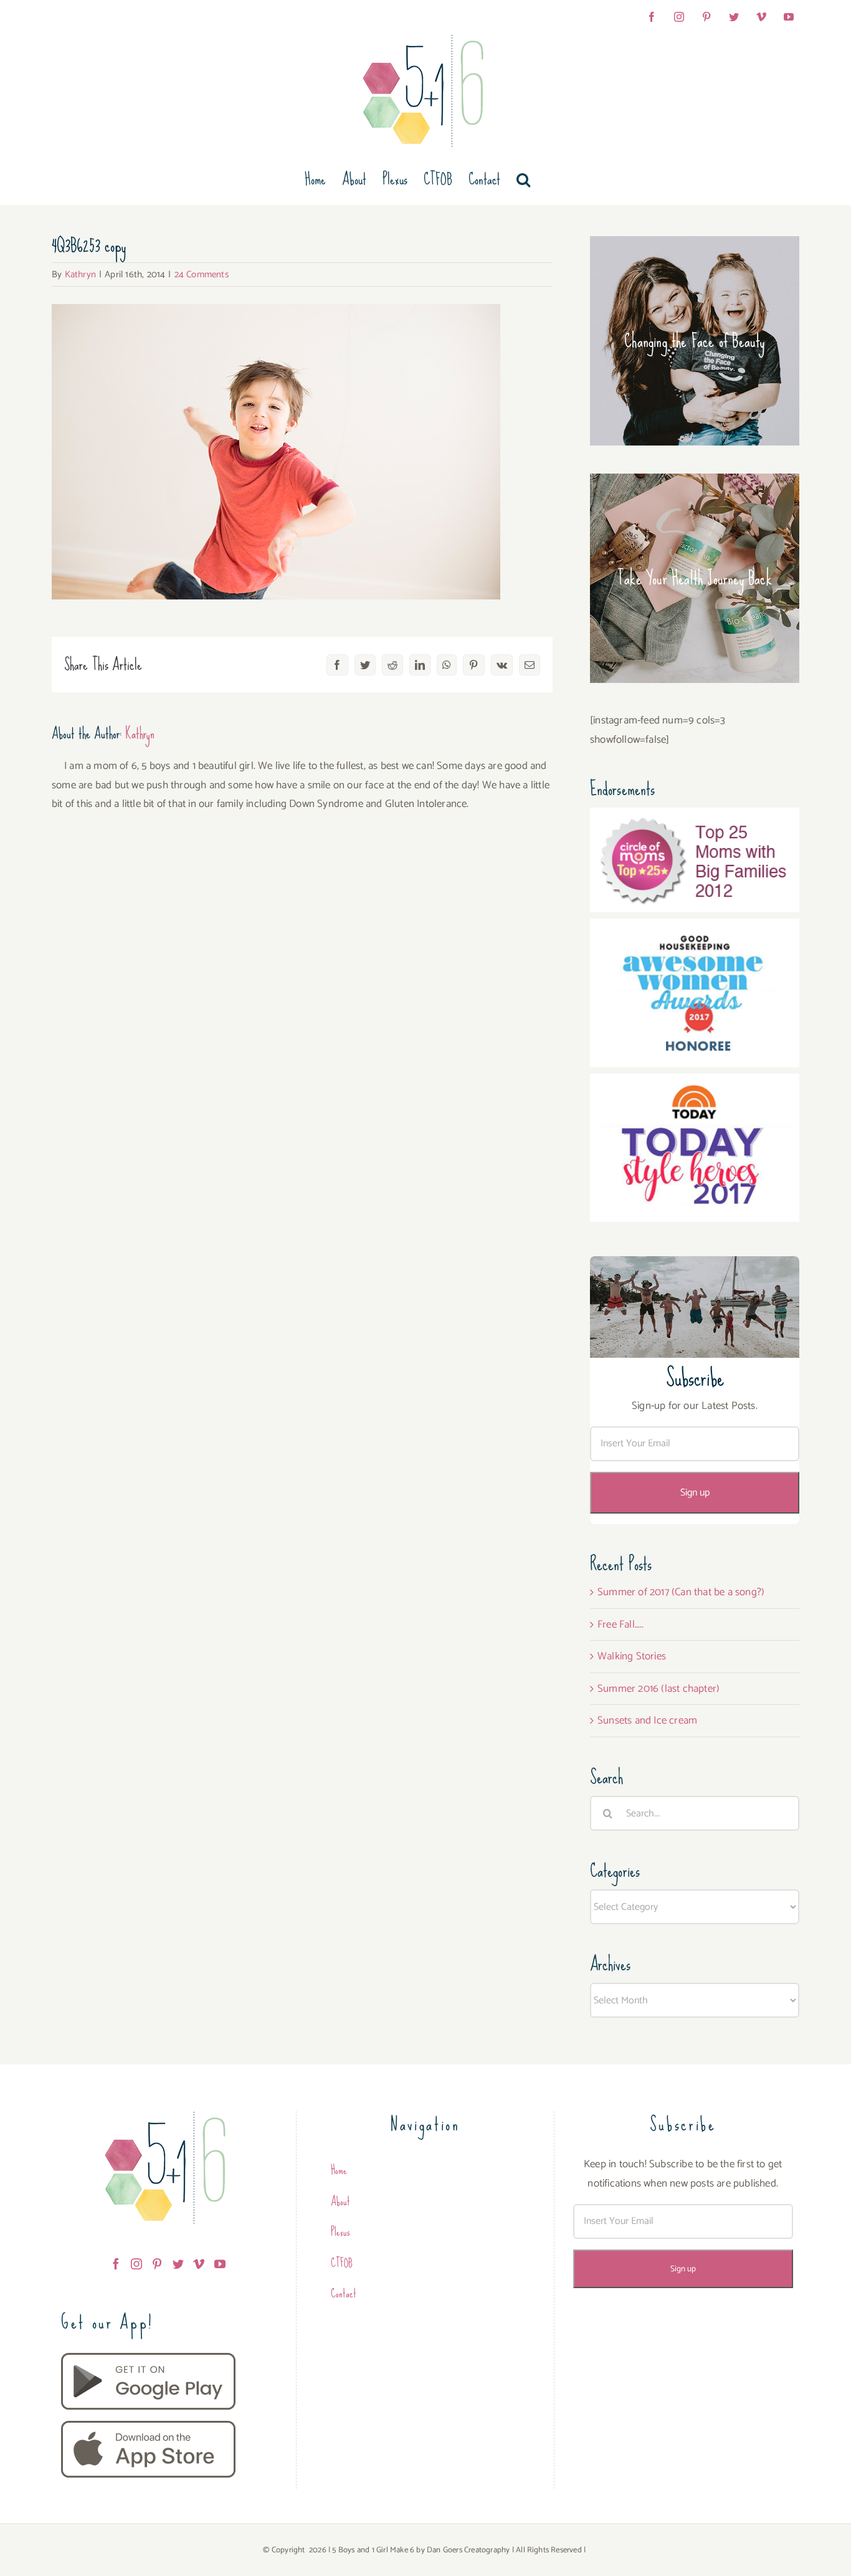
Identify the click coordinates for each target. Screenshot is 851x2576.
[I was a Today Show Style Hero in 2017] (695, 1083)
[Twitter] (178, 2264)
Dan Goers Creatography (468, 2550)
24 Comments (202, 274)
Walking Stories (632, 1656)
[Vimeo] (199, 2264)
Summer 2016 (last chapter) (658, 1689)
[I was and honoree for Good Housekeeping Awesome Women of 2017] (695, 928)
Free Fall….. (620, 1624)
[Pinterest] (157, 2264)
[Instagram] (136, 2264)
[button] (523, 179)
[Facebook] (116, 2264)
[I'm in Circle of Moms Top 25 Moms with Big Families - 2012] (695, 817)
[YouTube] (220, 2264)
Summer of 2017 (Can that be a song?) (681, 1592)
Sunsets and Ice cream (647, 1720)
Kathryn (80, 274)
